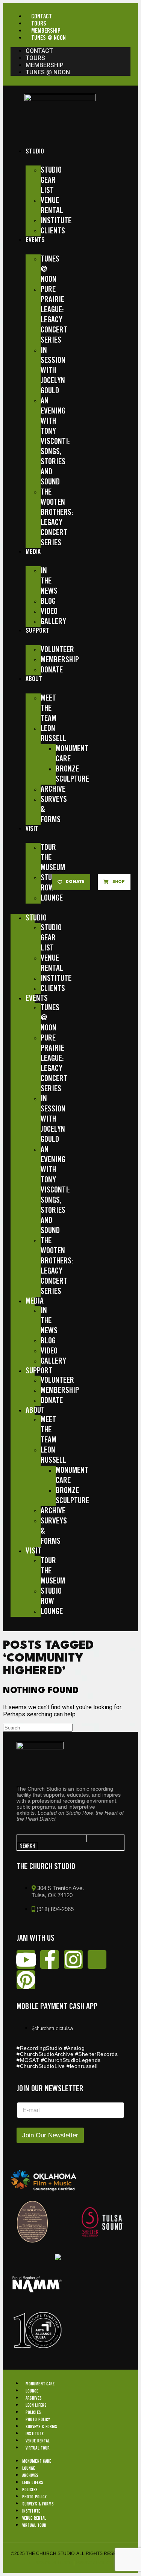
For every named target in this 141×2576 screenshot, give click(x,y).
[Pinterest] (26, 1980)
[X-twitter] (97, 1959)
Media (33, 552)
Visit (32, 829)
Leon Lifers (36, 2405)
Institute (35, 2434)
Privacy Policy (94, 2563)
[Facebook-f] (50, 1959)
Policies (33, 2413)
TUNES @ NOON (49, 38)
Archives (34, 2398)
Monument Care (40, 2384)
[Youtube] (26, 1959)
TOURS (39, 24)
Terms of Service (50, 2563)
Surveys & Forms (42, 2427)
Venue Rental (38, 2441)
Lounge (32, 2391)
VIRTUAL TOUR (38, 2448)
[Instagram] (73, 1959)
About (34, 679)
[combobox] (52, 1839)
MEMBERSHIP (46, 31)
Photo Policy (38, 2420)
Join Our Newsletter (50, 2135)
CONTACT (42, 17)
